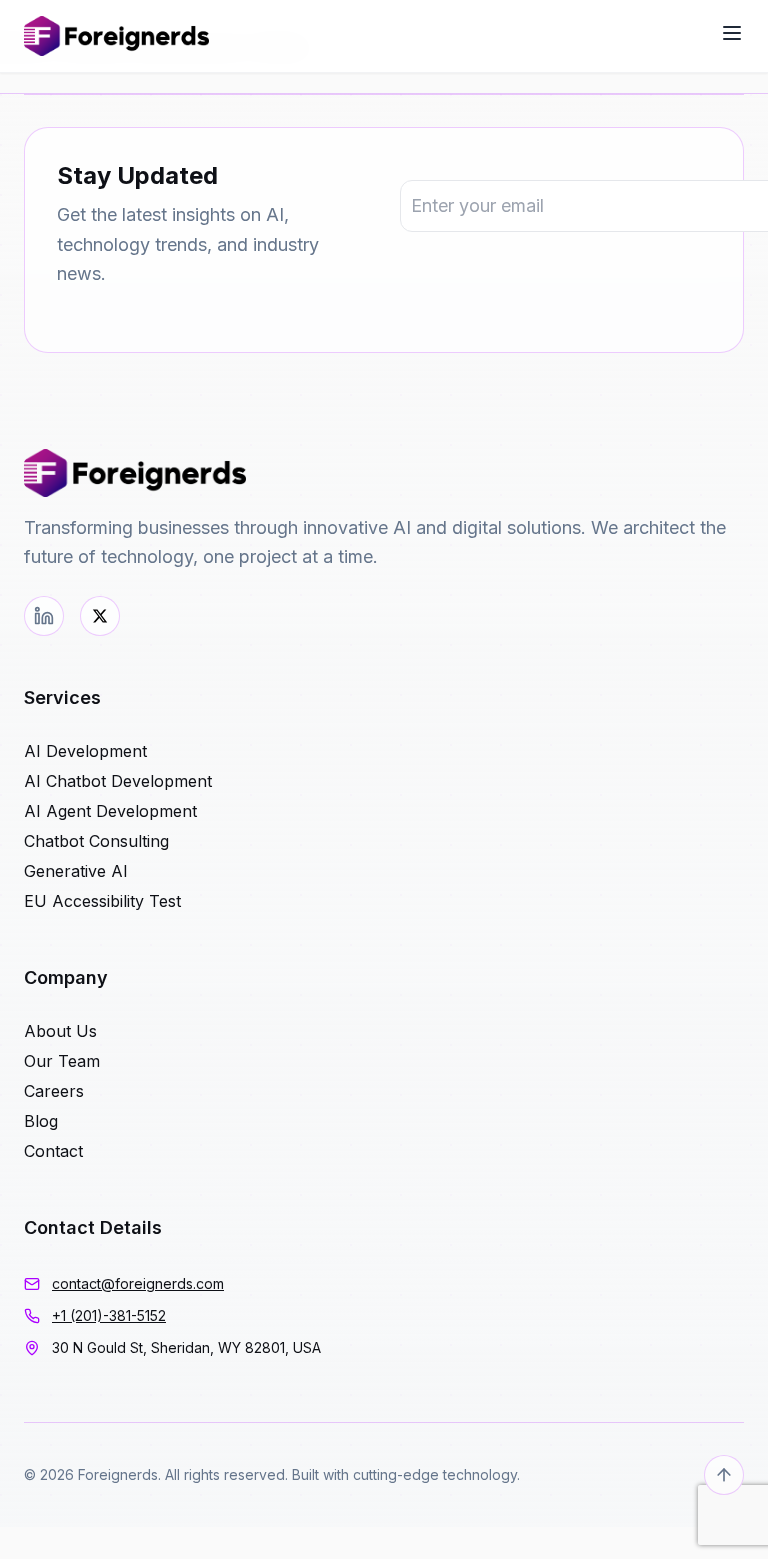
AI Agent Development (110, 811)
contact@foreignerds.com (138, 1283)
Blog (41, 1121)
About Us (60, 1031)
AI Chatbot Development (118, 781)
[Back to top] (724, 1475)
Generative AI (76, 871)
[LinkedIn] (44, 616)
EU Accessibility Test (102, 901)
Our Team (62, 1061)
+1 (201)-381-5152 (109, 1315)
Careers (54, 1091)
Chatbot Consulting (96, 841)
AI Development (85, 751)
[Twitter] (100, 616)
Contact (53, 1151)
